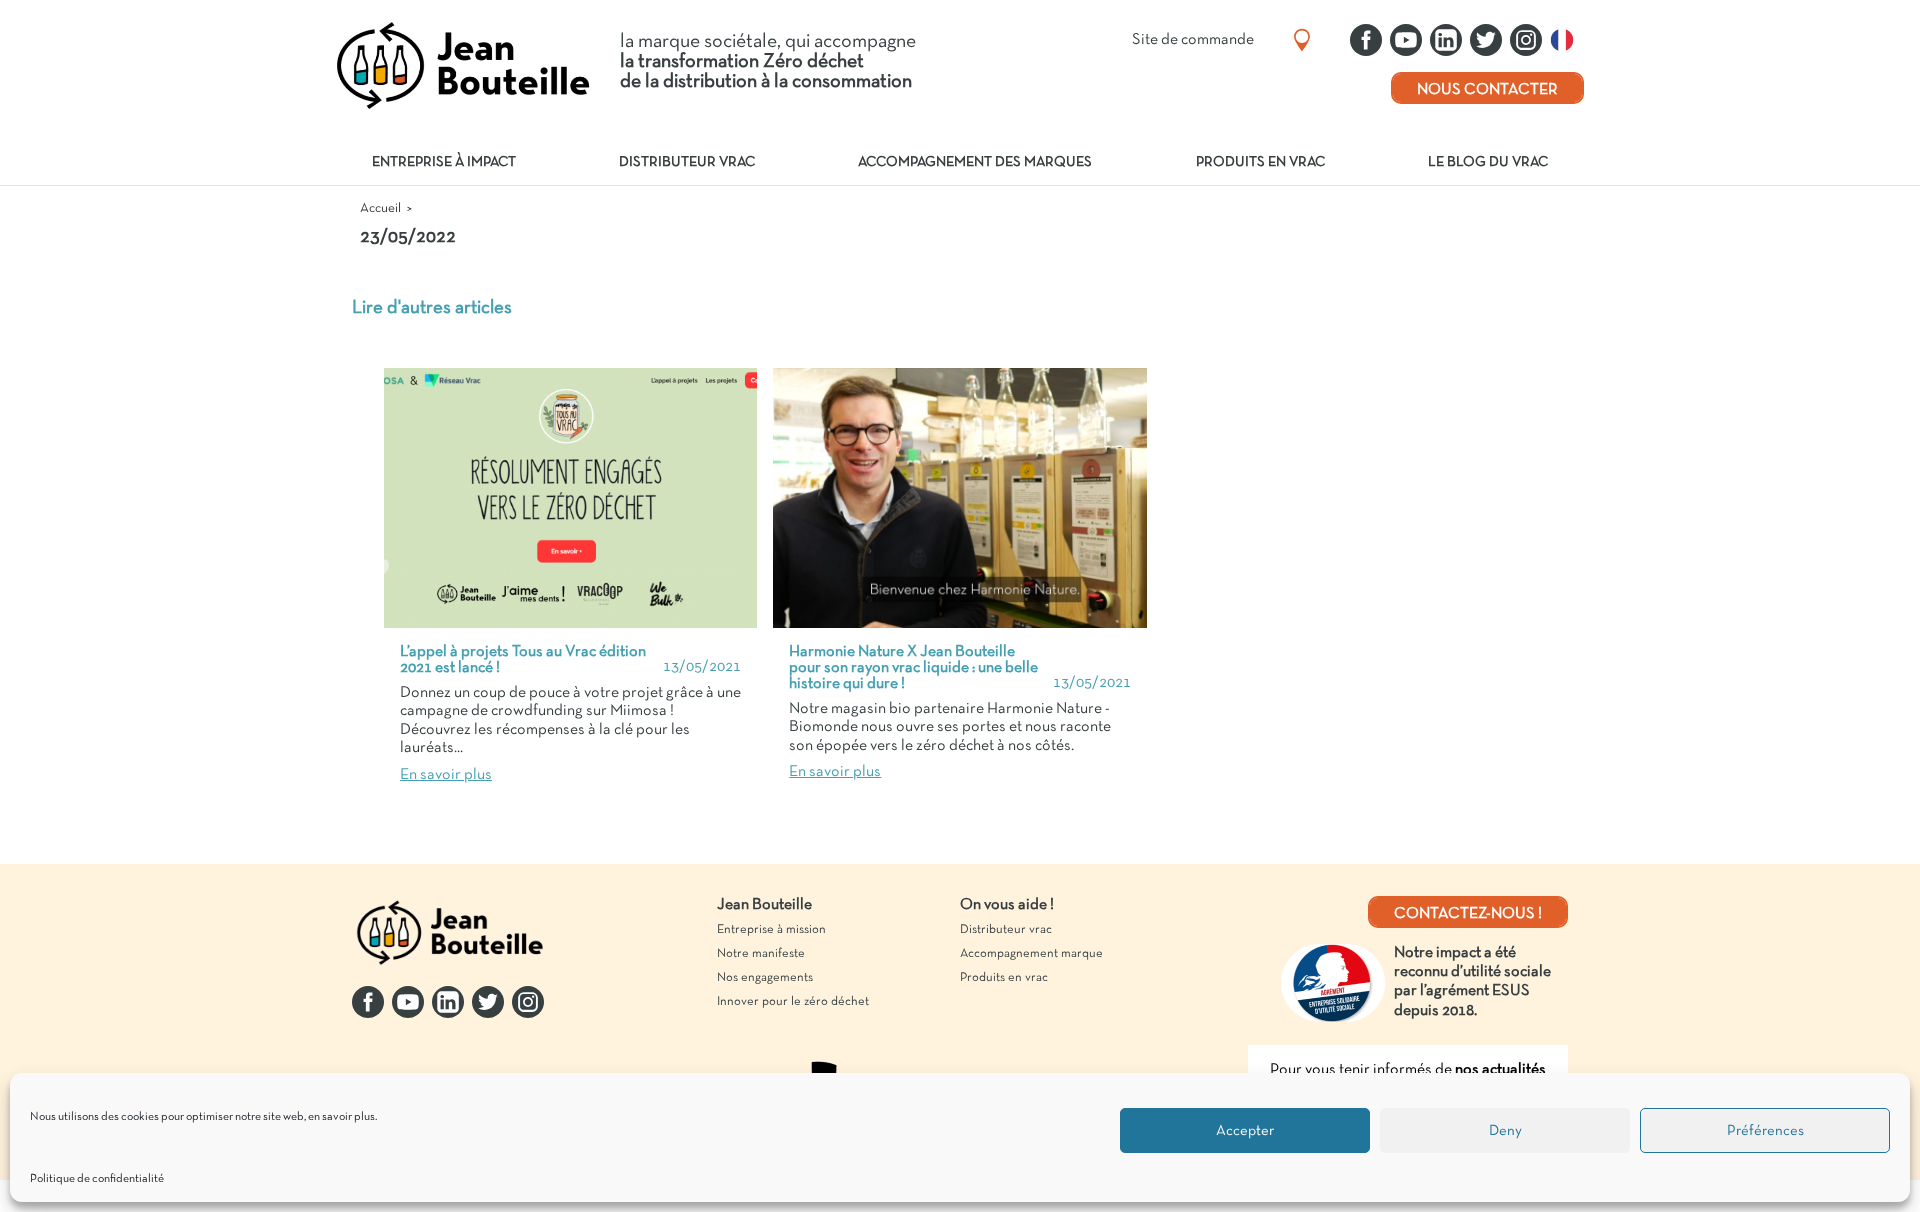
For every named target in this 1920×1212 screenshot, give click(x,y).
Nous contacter (1487, 90)
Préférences (1765, 1131)
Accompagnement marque (1031, 954)
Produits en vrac (1260, 162)
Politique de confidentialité (97, 1179)
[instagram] (1526, 40)
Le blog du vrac (1488, 162)
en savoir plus (341, 1117)
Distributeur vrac (687, 162)
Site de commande (1193, 40)
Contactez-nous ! (1468, 914)
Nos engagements (765, 978)
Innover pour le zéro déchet (793, 1002)
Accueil (380, 208)
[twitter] (1486, 40)
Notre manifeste (761, 954)
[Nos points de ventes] (1302, 40)
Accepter (1245, 1131)
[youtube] (1406, 40)
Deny (1505, 1131)
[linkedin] (1446, 40)
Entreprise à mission (771, 930)
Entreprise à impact (444, 162)
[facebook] (1366, 40)
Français (1567, 40)
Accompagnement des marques (975, 162)
